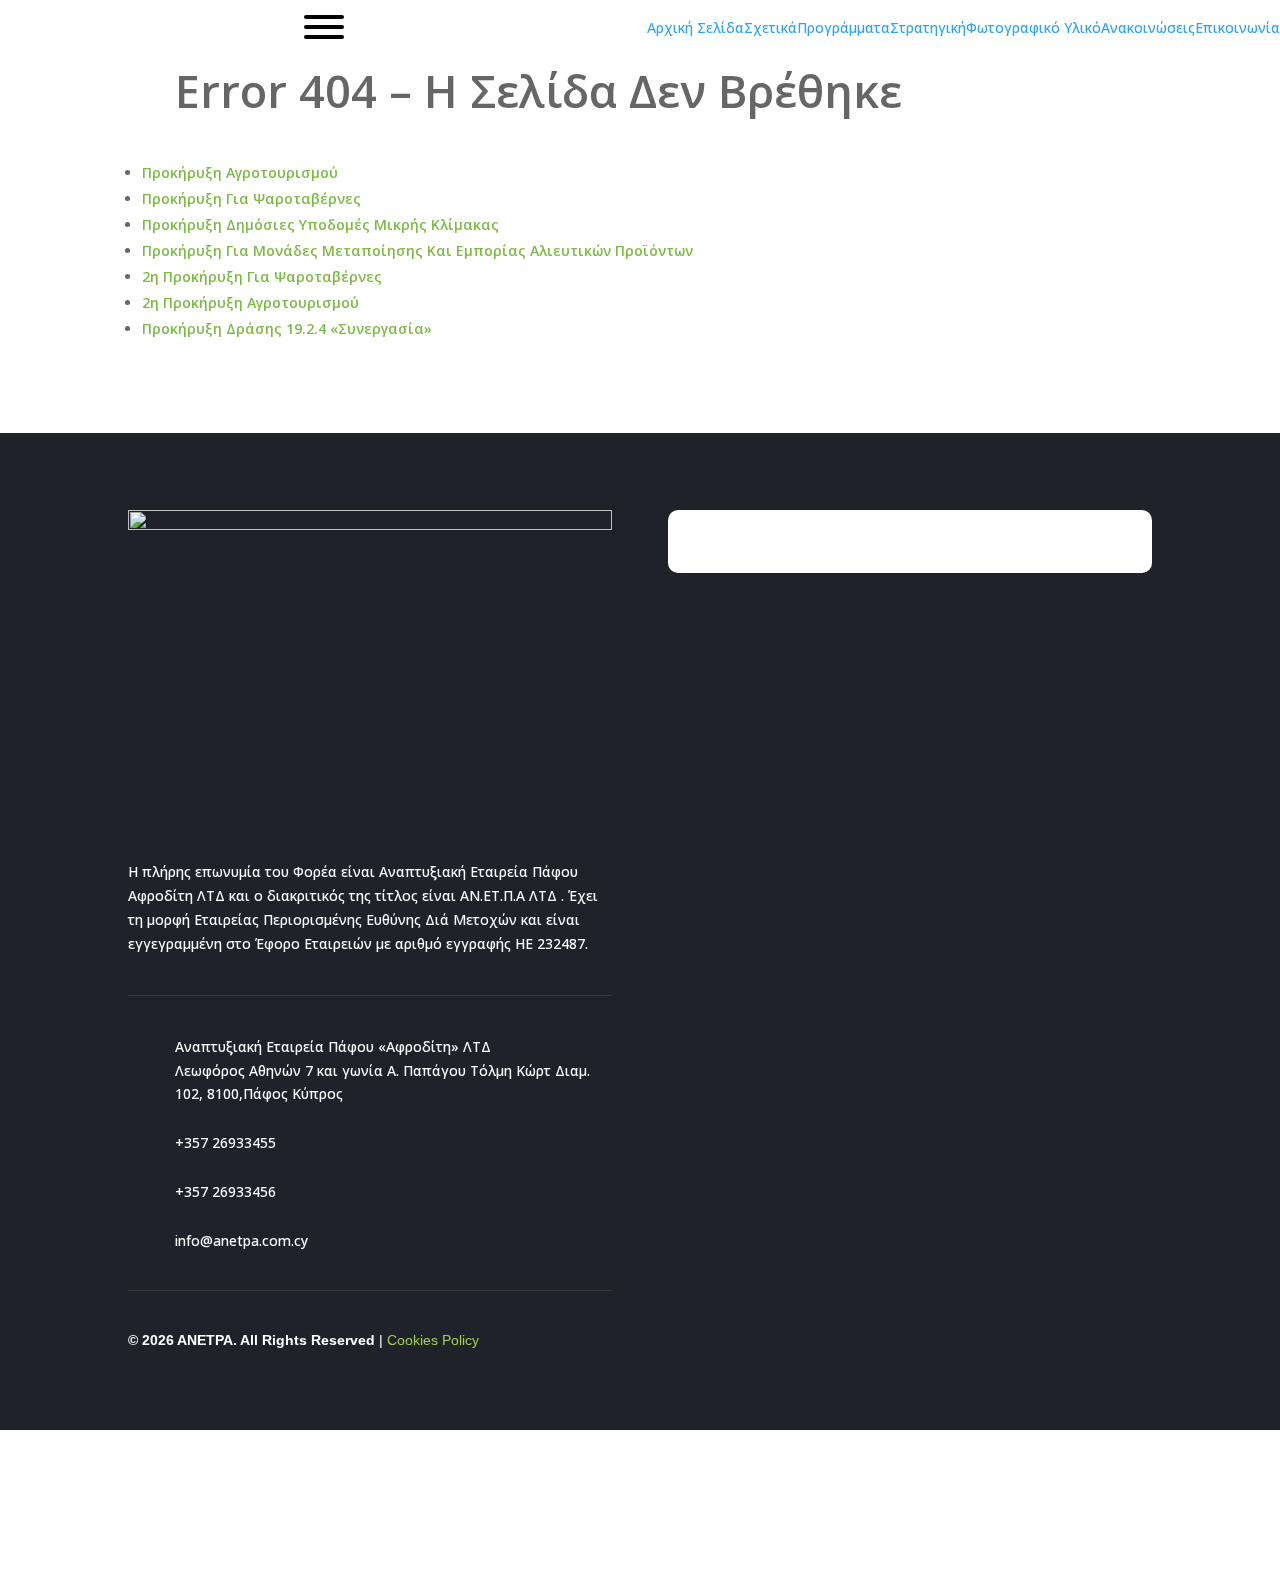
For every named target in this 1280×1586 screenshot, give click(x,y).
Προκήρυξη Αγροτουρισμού (240, 172)
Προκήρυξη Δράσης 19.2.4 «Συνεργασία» (287, 328)
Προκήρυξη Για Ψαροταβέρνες (251, 198)
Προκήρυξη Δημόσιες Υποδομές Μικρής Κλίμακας (320, 224)
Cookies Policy (433, 1340)
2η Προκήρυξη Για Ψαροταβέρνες (262, 276)
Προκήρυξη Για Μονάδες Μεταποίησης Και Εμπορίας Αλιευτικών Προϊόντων (417, 250)
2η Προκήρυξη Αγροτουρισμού (250, 302)
